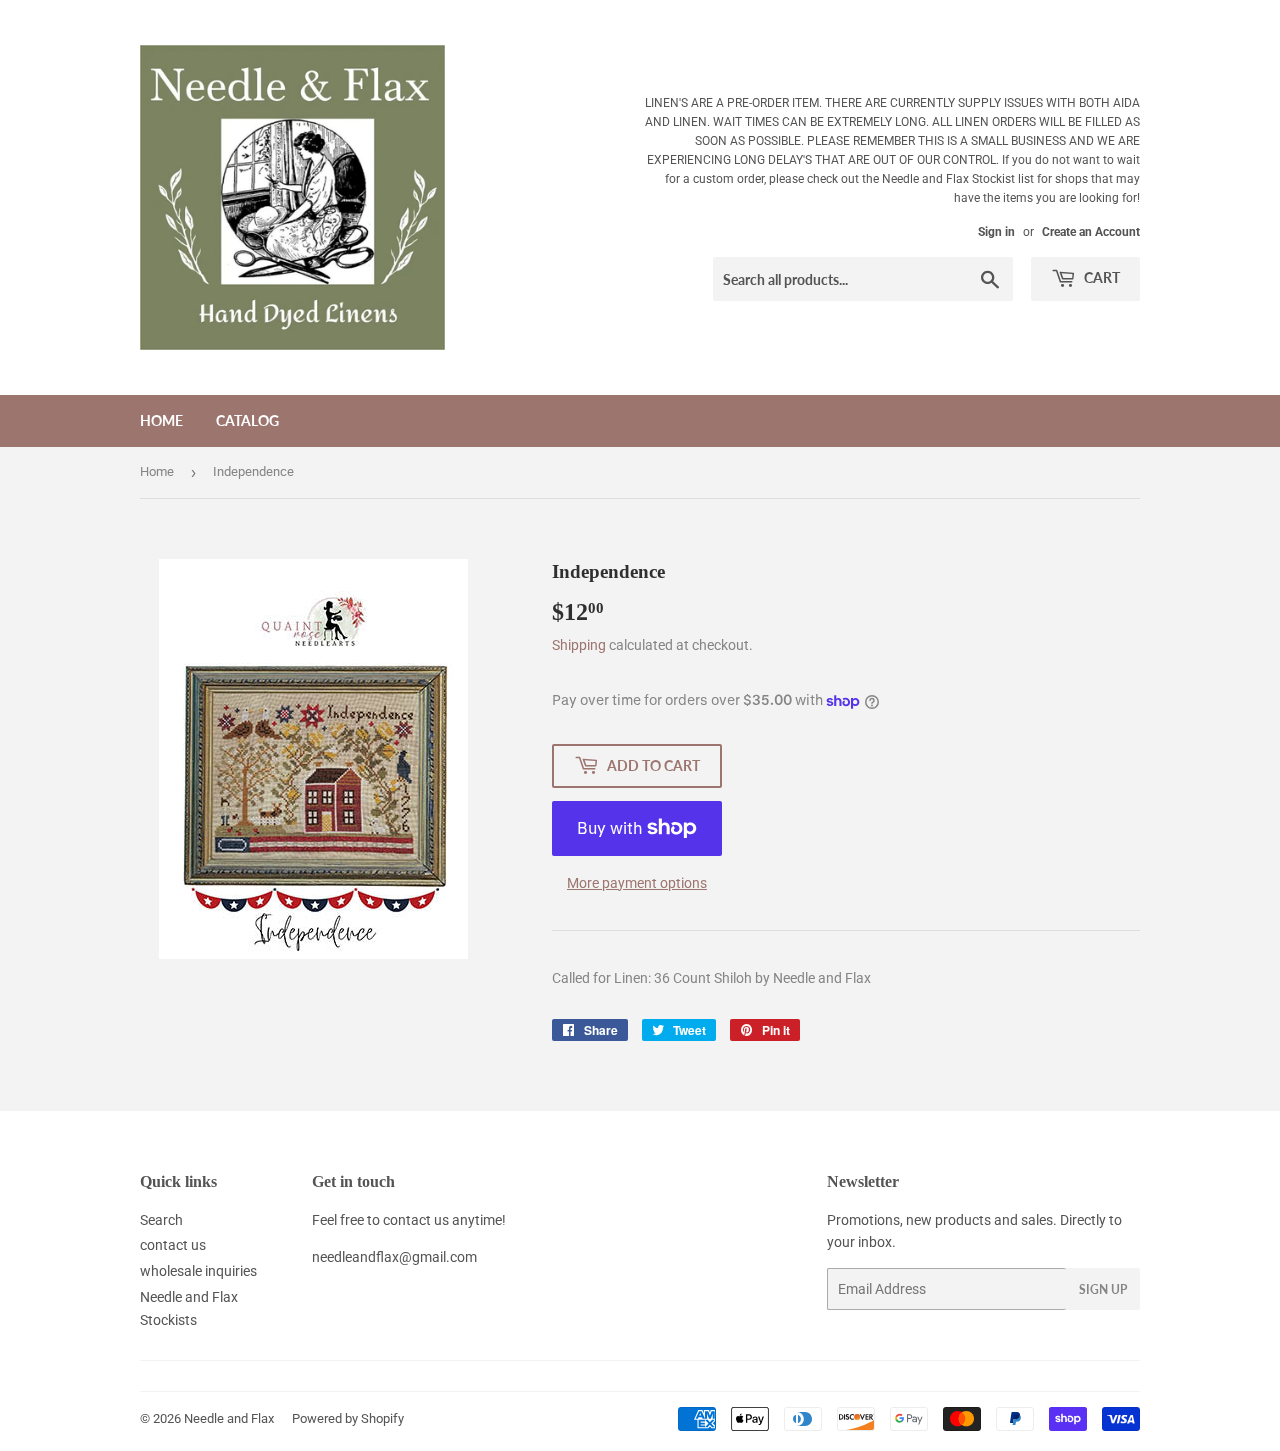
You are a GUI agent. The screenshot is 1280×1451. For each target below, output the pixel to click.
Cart (1100, 277)
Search (161, 1220)
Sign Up (1103, 1289)
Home (161, 420)
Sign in (996, 232)
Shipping (579, 645)
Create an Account (1091, 232)
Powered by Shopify (348, 1418)
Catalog (247, 420)
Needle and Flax (229, 1418)
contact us (173, 1245)
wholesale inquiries (198, 1271)
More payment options (637, 883)
